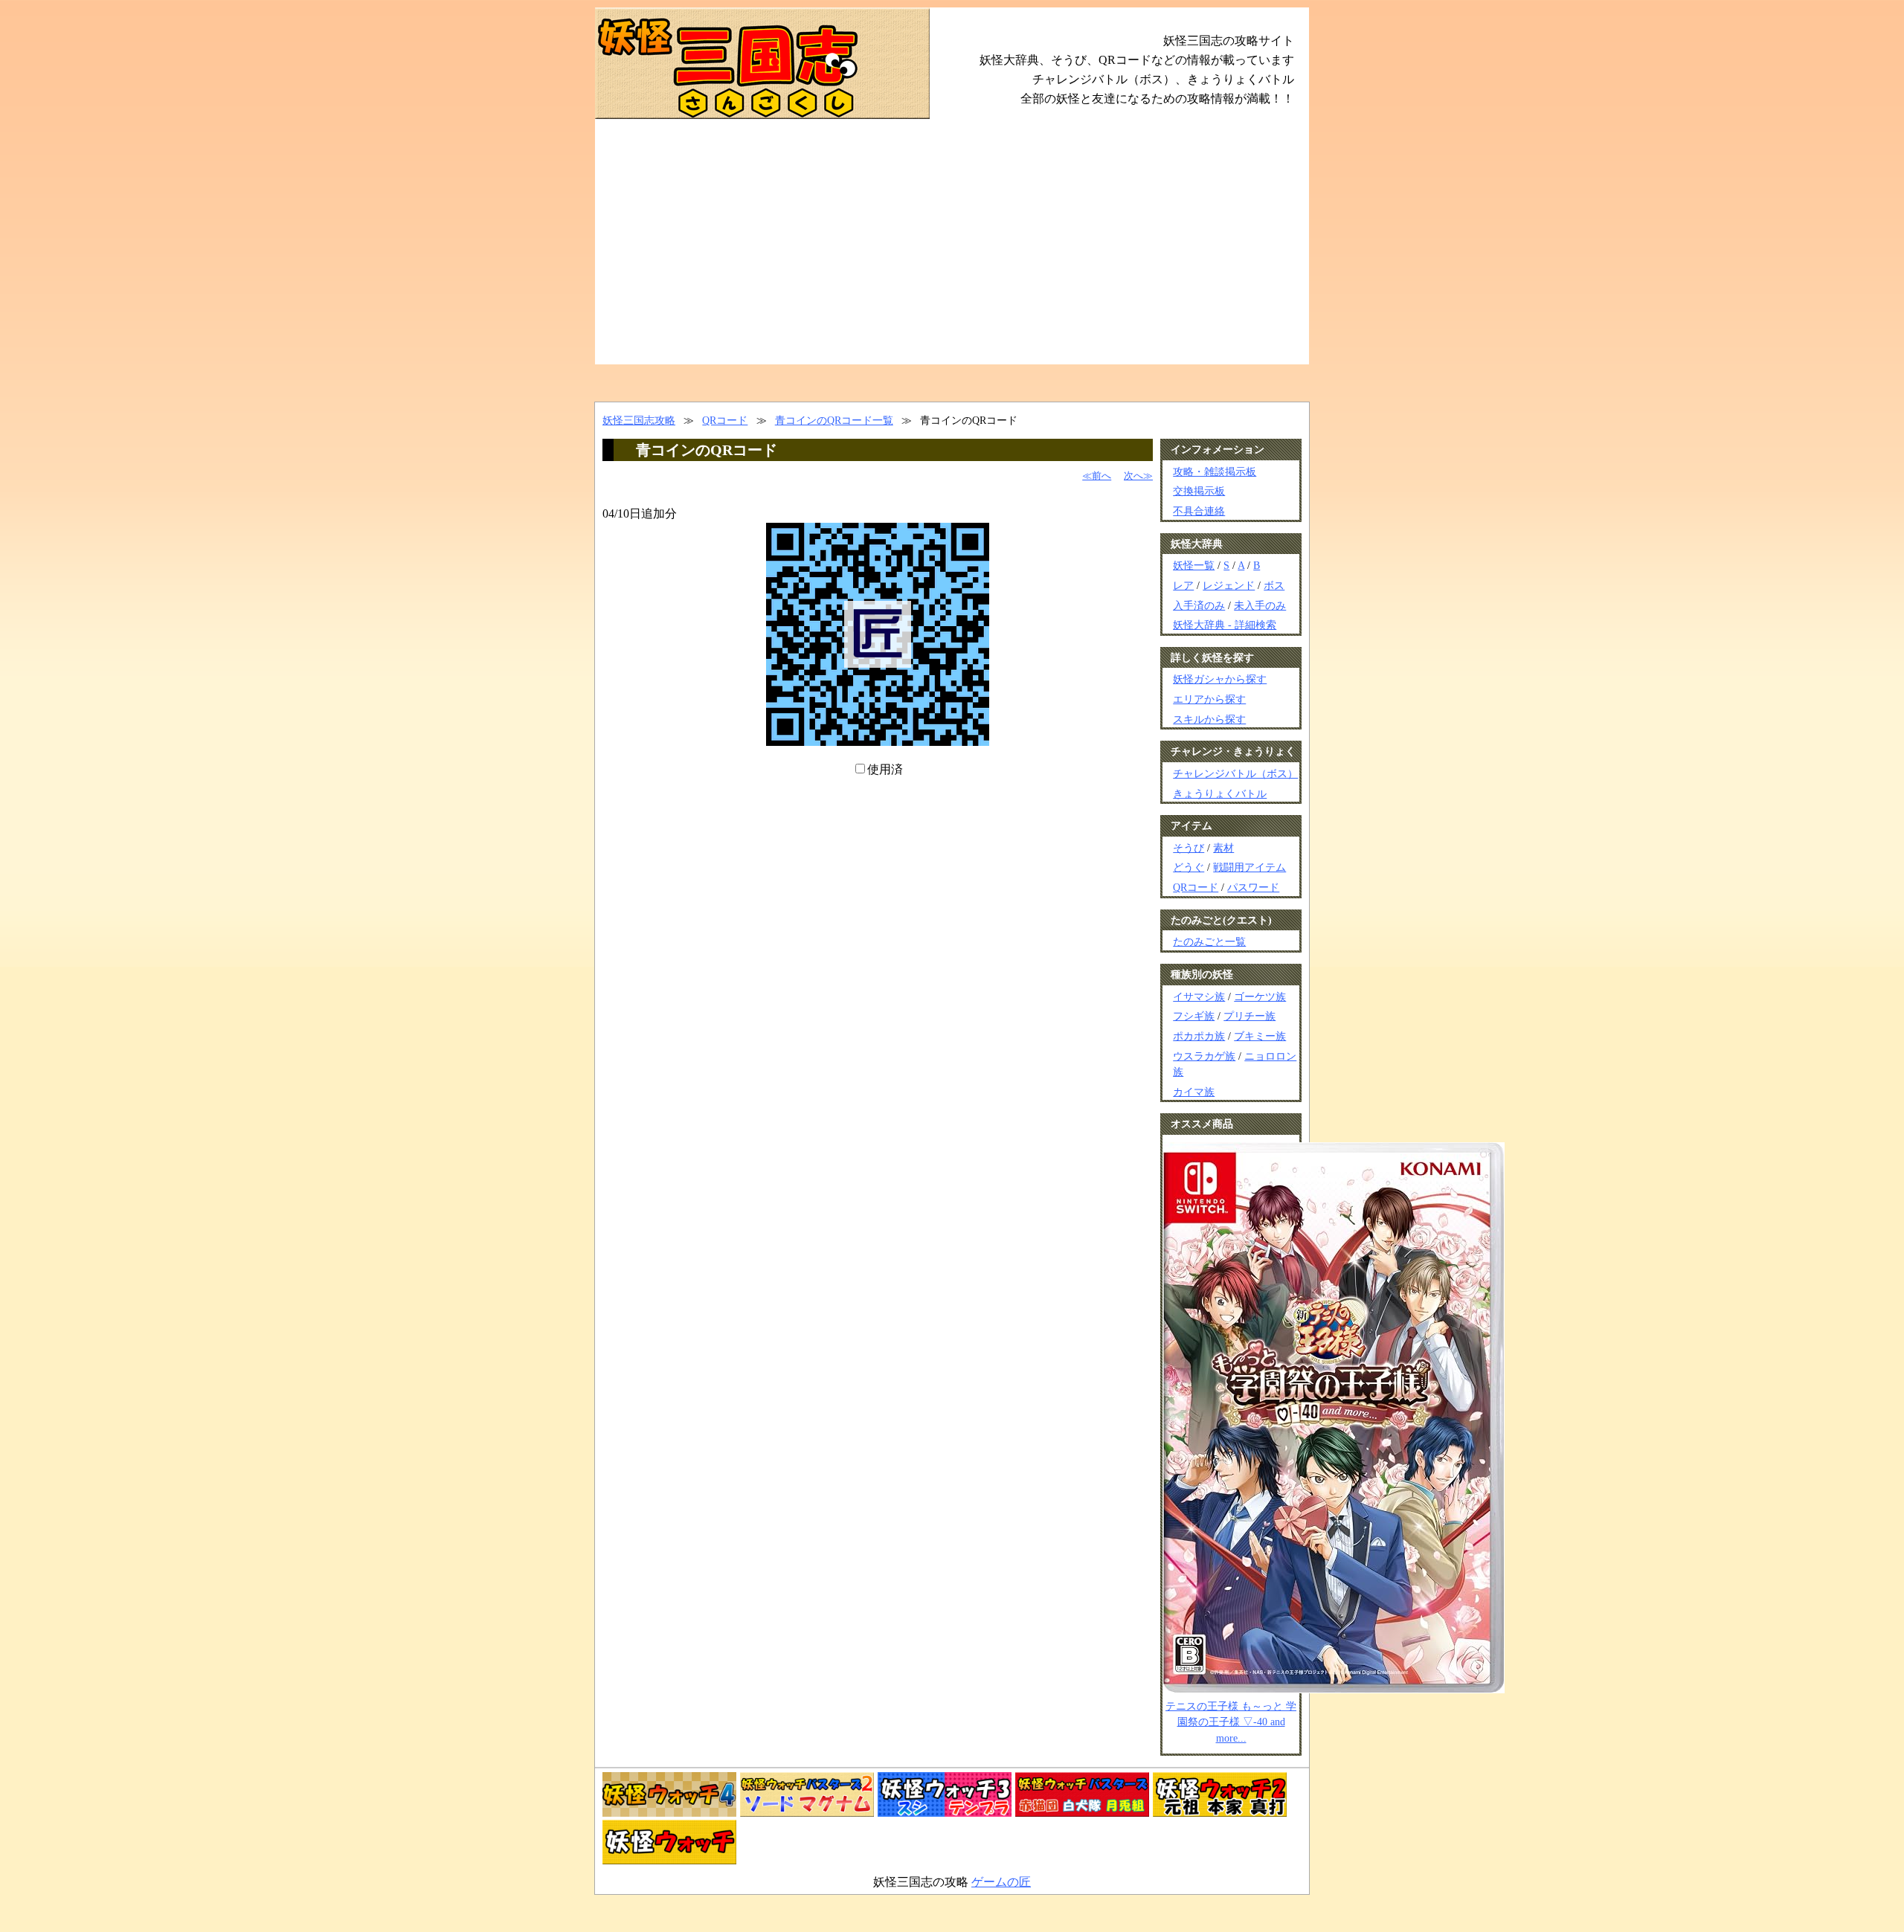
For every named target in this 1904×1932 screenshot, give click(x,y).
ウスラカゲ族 (1204, 1056)
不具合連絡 (1199, 511)
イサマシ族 (1199, 996)
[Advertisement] (952, 253)
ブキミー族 (1260, 1036)
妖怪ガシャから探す (1220, 679)
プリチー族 (1249, 1016)
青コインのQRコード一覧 (834, 420)
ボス (1274, 585)
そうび (1189, 848)
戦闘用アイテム (1249, 867)
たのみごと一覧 (1209, 941)
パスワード (1253, 887)
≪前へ (1097, 476)
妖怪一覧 (1194, 565)
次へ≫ (1138, 476)
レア (1183, 585)
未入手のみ (1260, 605)
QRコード (725, 420)
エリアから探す (1209, 699)
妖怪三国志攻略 (639, 420)
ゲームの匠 (1001, 1882)
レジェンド (1229, 585)
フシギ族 (1194, 1016)
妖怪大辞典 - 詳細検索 (1225, 625)
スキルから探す (1209, 719)
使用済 (885, 769)
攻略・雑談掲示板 (1215, 471)
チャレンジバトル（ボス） (1235, 773)
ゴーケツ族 (1260, 996)
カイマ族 (1194, 1092)
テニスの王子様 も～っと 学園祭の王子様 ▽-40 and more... (1231, 1722)
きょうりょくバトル (1220, 793)
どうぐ (1189, 867)
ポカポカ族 (1199, 1036)
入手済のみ (1199, 605)
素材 (1223, 848)
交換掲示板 (1199, 491)
